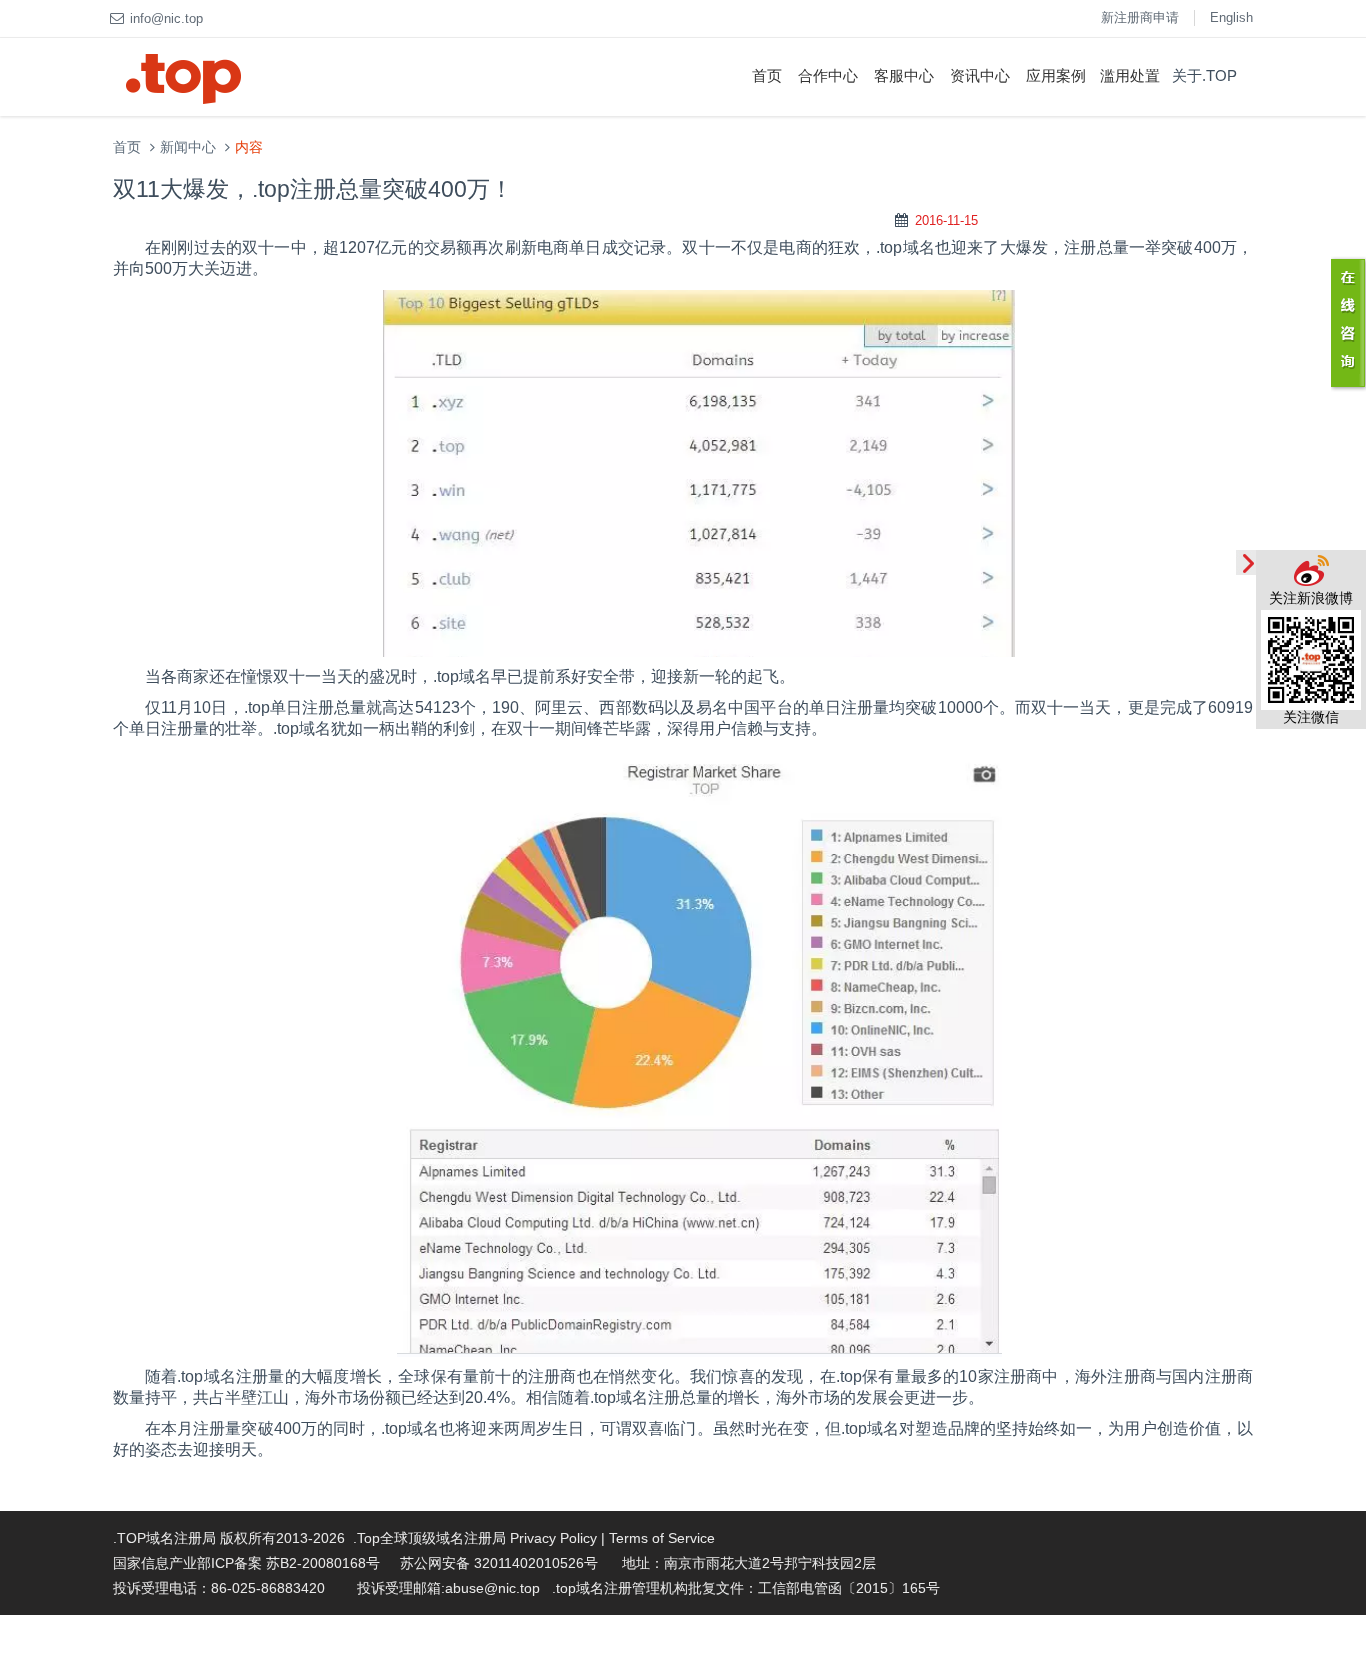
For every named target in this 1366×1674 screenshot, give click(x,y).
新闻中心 (188, 147)
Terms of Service (662, 1538)
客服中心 (904, 75)
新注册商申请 (1140, 17)
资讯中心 (980, 75)
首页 (767, 75)
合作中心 (828, 75)
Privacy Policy (553, 1538)
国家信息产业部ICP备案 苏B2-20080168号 (246, 1563)
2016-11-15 (946, 220)
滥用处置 (1130, 75)
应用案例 (1056, 75)
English (1231, 17)
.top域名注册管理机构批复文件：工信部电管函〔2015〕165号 (746, 1588)
